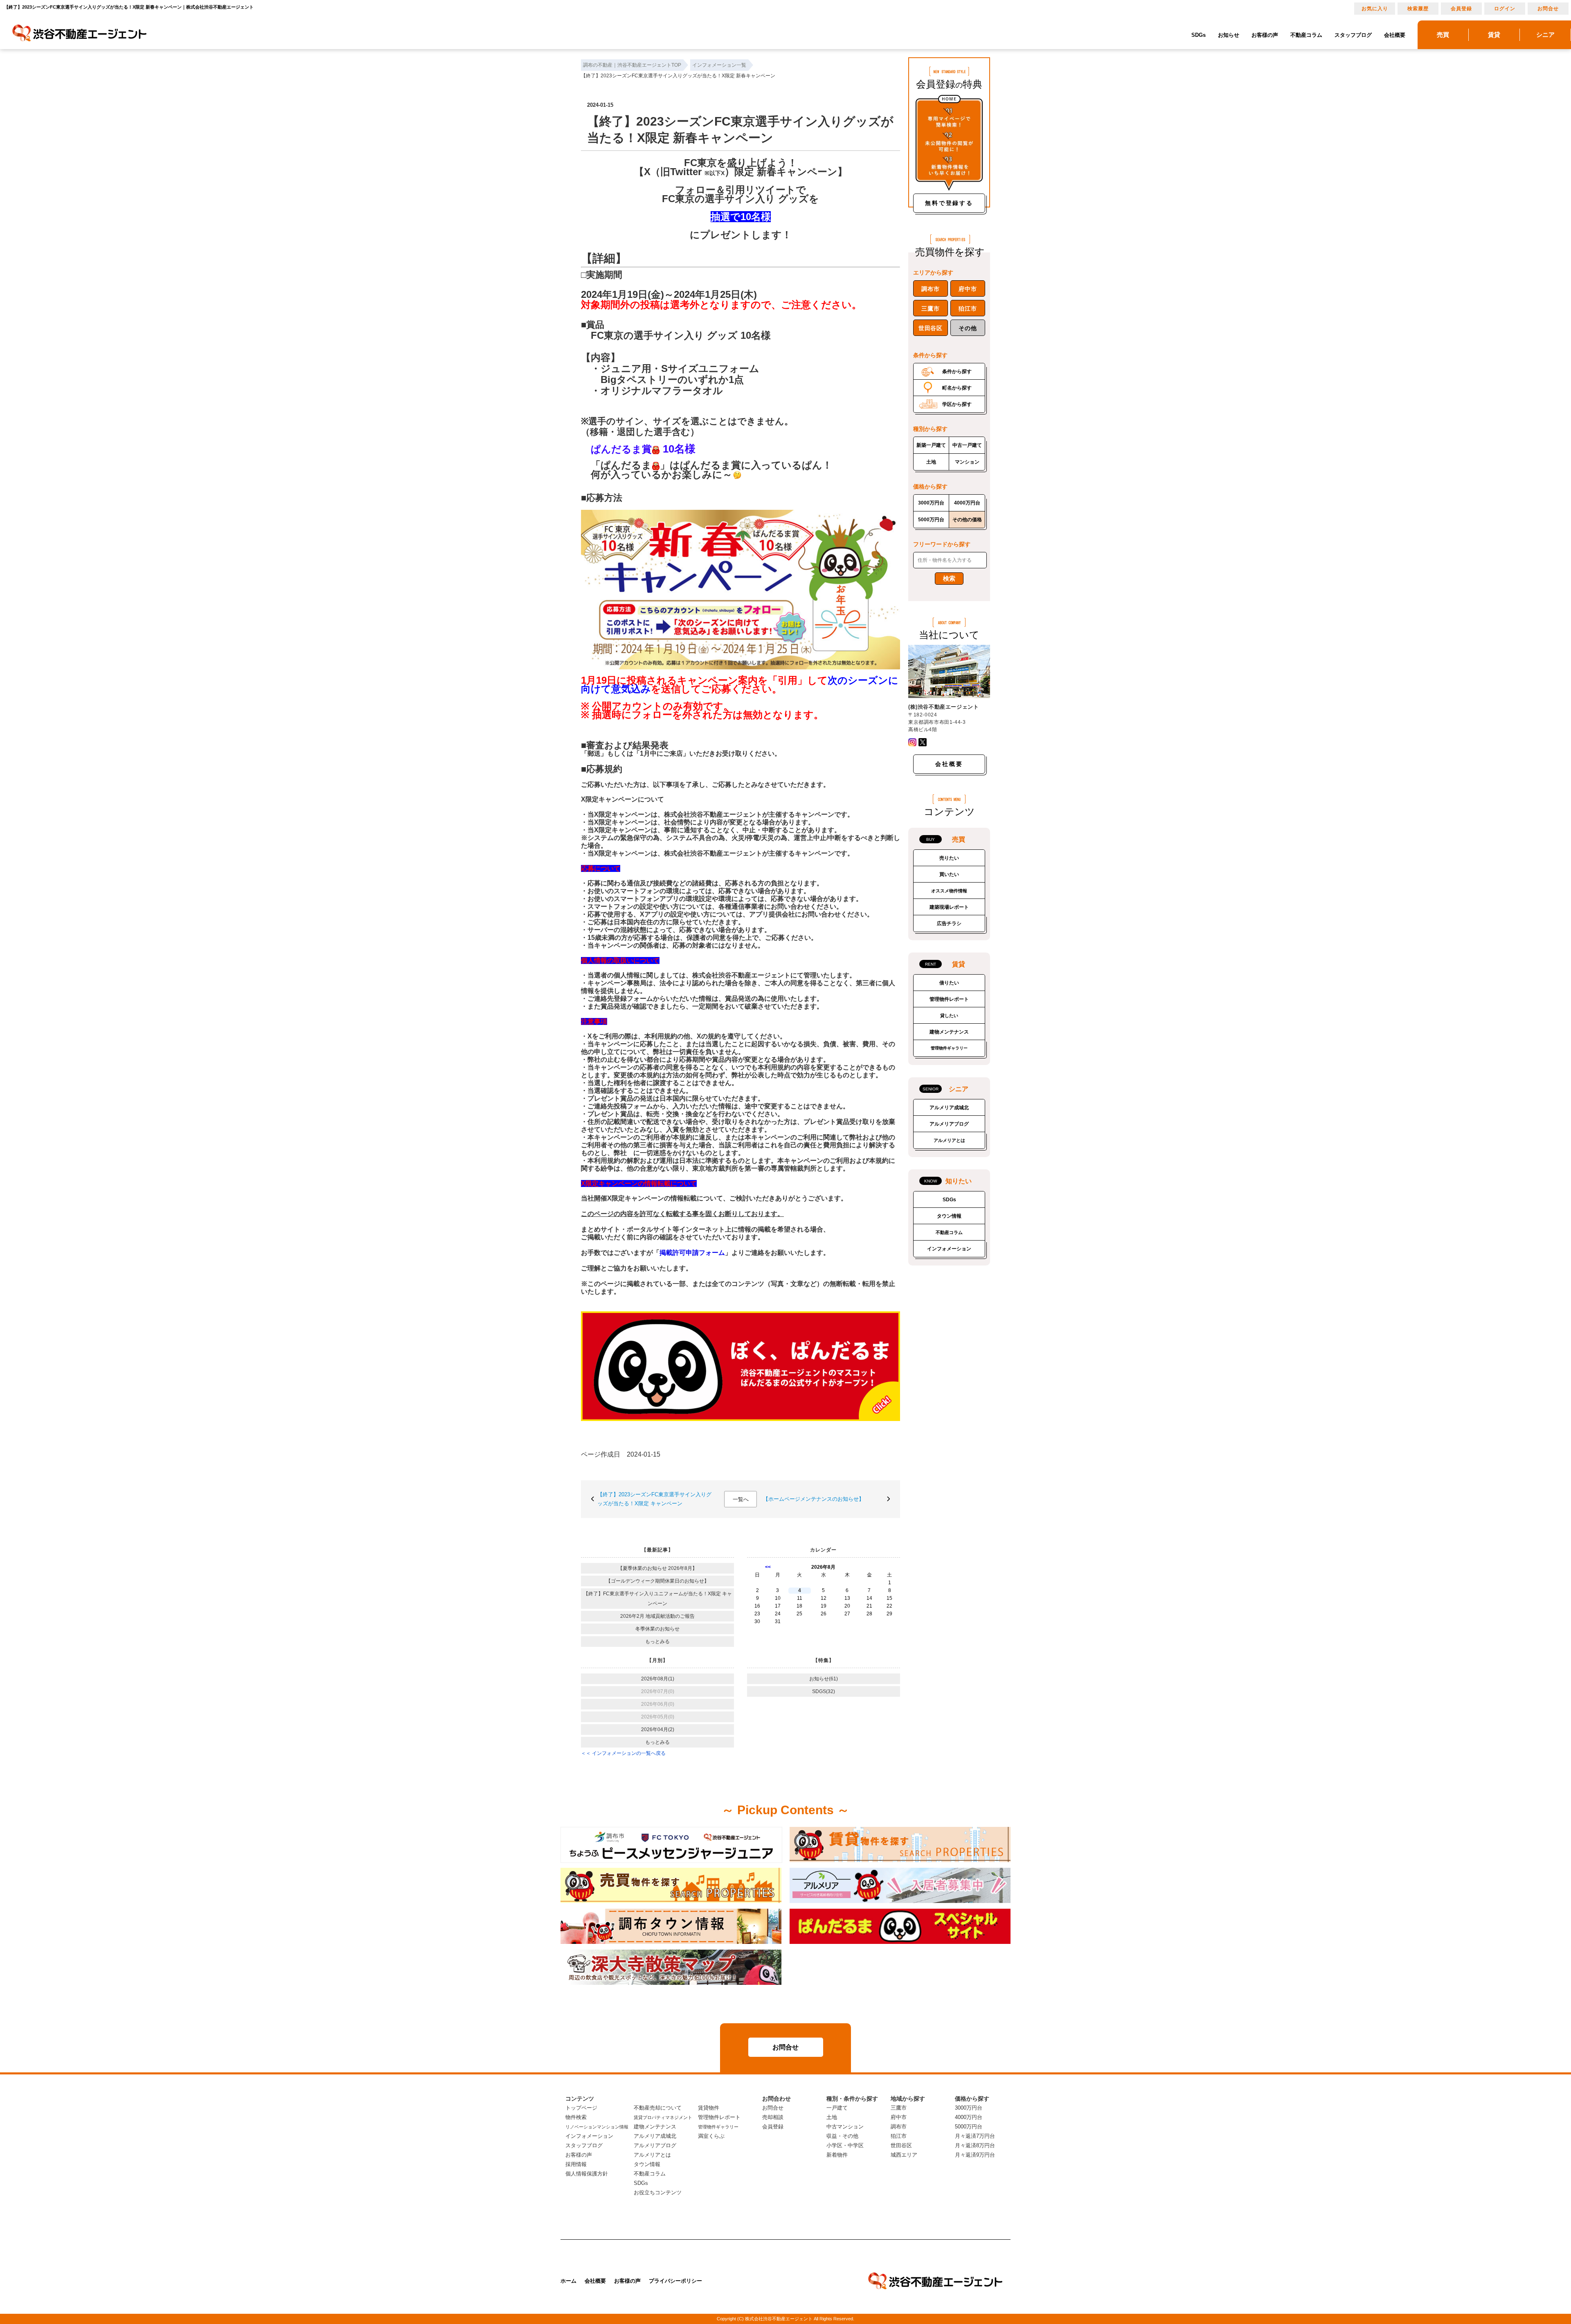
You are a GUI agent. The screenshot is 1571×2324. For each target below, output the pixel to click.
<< (768, 1567)
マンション (967, 462)
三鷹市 (930, 309)
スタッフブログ (1353, 35)
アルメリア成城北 (949, 1108)
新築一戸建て (931, 445)
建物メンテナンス (949, 1032)
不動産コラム (1306, 35)
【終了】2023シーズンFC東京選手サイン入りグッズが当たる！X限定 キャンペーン (654, 1499)
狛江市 (968, 309)
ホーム (568, 2281)
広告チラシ (949, 923)
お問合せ (1548, 9)
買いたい (949, 874)
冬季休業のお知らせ (657, 1629)
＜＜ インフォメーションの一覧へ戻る (623, 1753)
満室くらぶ (711, 2136)
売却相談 (773, 2117)
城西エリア (904, 2155)
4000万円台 (967, 503)
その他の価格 (967, 520)
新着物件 (837, 2155)
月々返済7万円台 (975, 2136)
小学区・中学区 (845, 2145)
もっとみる (657, 1642)
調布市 (930, 289)
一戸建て (837, 2108)
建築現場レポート (949, 907)
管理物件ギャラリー (949, 1048)
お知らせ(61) (824, 1679)
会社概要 (1395, 35)
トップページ (581, 2108)
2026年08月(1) (658, 1679)
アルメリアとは (949, 1140)
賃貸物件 (709, 2108)
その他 (968, 328)
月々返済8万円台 (975, 2145)
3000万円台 (931, 503)
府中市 (968, 289)
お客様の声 (1265, 35)
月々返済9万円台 (975, 2155)
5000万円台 (931, 520)
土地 (931, 462)
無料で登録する (949, 203)
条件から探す (957, 372)
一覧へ (741, 1499)
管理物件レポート (949, 999)
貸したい (949, 1016)
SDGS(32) (824, 1691)
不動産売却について (658, 2108)
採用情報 (576, 2164)
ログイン (1505, 9)
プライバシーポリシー (675, 2281)
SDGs (1199, 35)
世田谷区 (931, 328)
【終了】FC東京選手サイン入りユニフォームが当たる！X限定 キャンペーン (658, 1599)
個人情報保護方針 (587, 2174)
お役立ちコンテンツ (658, 2192)
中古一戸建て (967, 445)
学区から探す (957, 404)
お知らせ (1229, 35)
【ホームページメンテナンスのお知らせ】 (814, 1499)
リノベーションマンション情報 (597, 2127)
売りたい (949, 858)
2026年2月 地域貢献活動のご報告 (657, 1616)
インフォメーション (949, 1249)
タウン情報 (949, 1216)
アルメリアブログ (949, 1124)
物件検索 (576, 2117)
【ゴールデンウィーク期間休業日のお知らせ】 (657, 1581)
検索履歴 (1418, 9)
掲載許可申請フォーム (692, 1253)
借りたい (949, 983)
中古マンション (845, 2127)
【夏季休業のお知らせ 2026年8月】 (657, 1568)
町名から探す (957, 388)
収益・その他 (842, 2136)
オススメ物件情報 (949, 891)
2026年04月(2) (658, 1729)
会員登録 (1461, 9)
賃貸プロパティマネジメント (663, 2117)
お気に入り (1375, 9)
